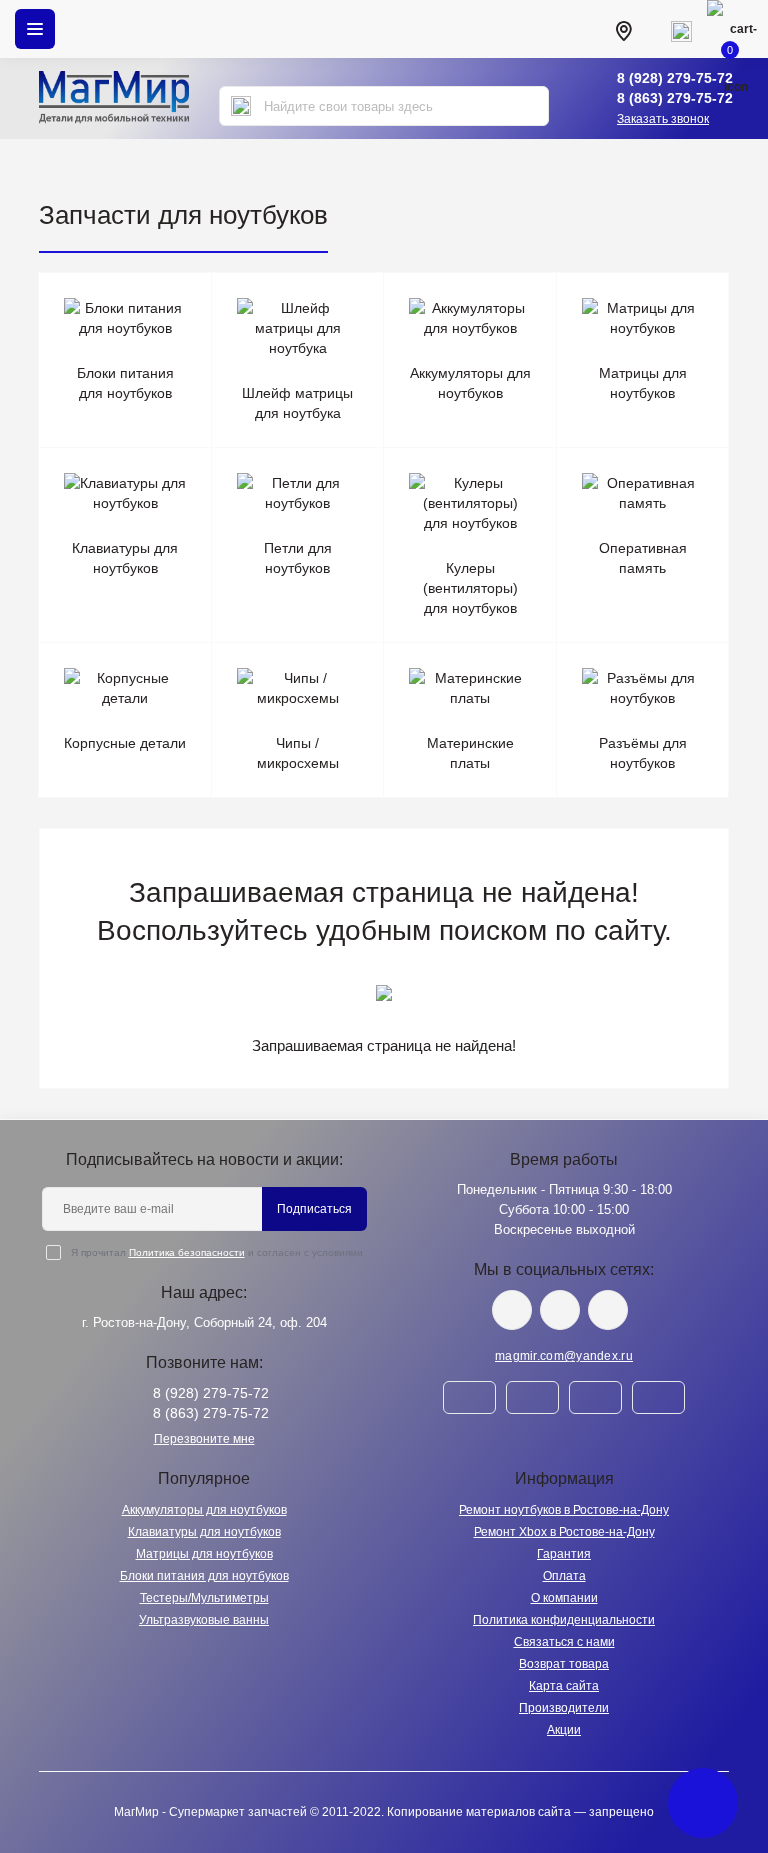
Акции (564, 1730)
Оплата (564, 1576)
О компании (564, 1598)
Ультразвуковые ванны (204, 1620)
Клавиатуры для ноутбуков (204, 1532)
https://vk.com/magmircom (512, 1310)
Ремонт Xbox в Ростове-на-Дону (564, 1532)
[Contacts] (681, 29)
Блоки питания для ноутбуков (204, 1576)
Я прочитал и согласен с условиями (217, 1252)
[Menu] (35, 29)
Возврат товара (564, 1664)
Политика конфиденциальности (564, 1620)
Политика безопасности (187, 1252)
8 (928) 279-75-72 (675, 78)
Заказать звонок (663, 119)
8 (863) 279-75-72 (675, 98)
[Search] (241, 106)
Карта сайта (564, 1686)
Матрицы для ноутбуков (204, 1554)
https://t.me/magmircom (560, 1310)
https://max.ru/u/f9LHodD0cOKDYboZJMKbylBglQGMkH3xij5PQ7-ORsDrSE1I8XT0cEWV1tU (608, 1310)
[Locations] (623, 29)
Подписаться (314, 1209)
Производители (564, 1708)
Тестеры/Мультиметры (204, 1598)
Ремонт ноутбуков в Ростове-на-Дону (564, 1510)
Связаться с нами (564, 1642)
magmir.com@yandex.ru (564, 1356)
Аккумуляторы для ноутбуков (204, 1510)
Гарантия (564, 1554)
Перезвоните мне (204, 1439)
